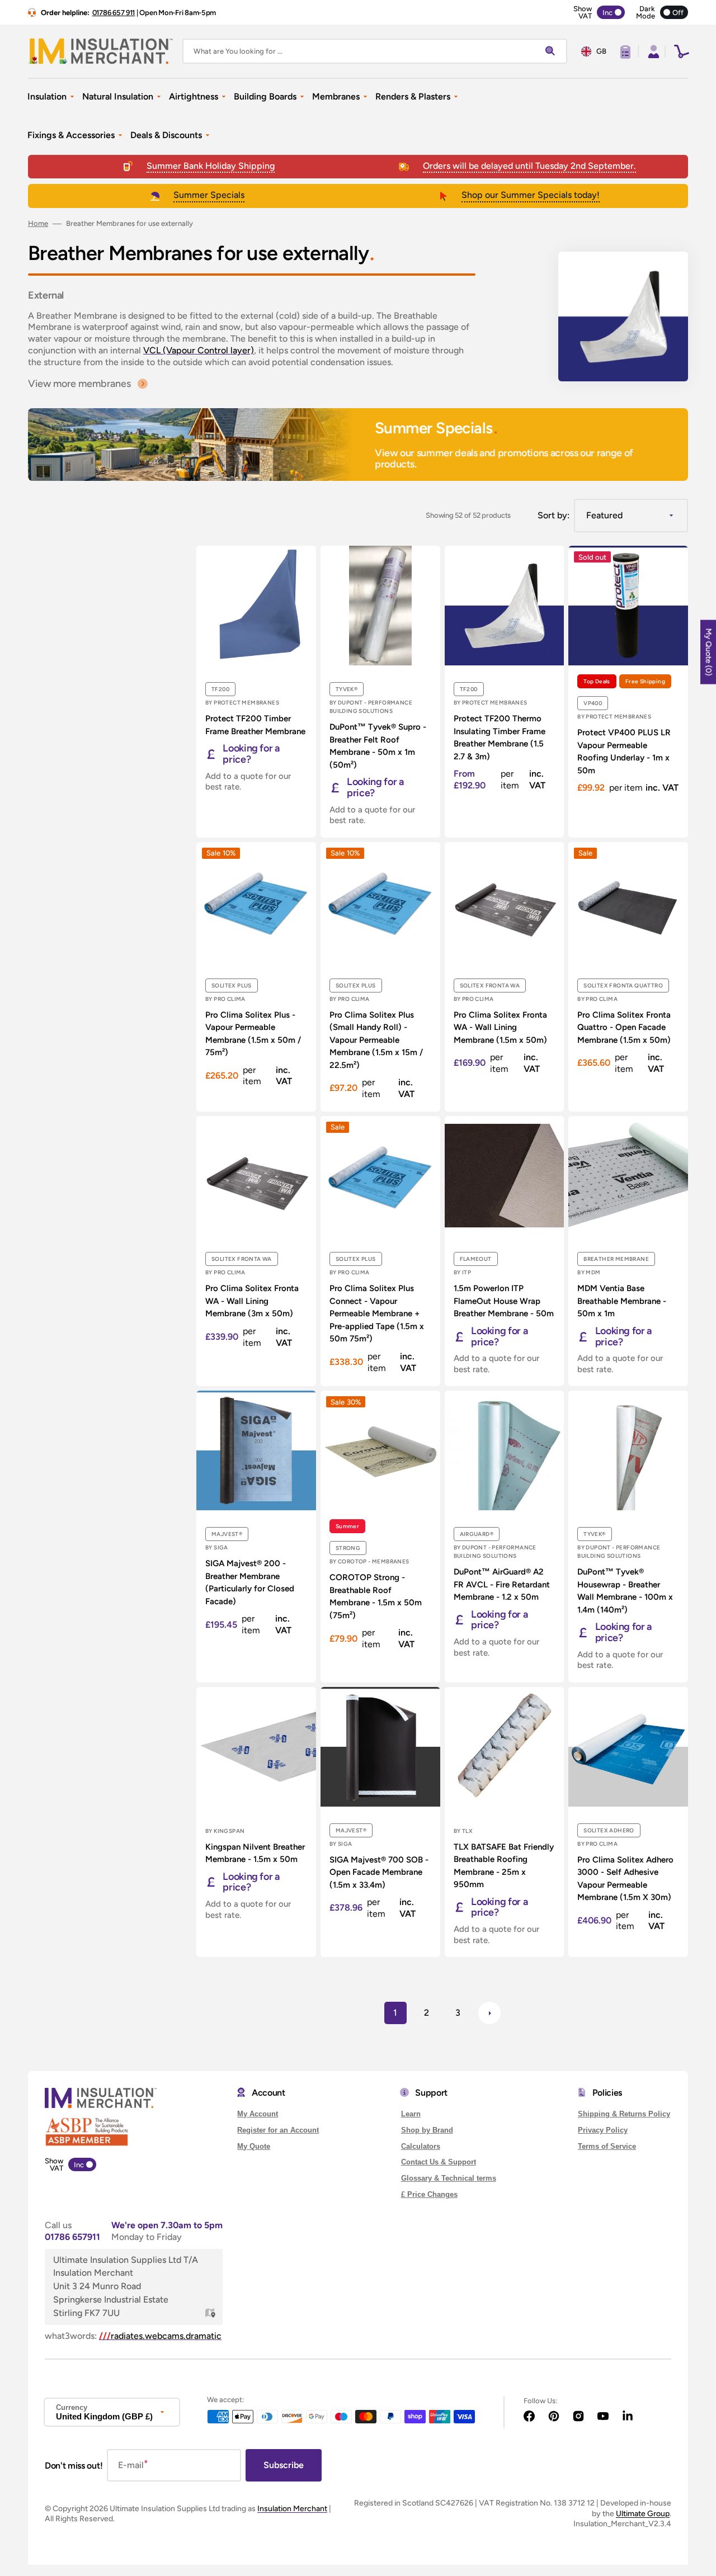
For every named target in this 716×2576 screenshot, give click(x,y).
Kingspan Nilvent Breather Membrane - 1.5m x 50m (255, 1853)
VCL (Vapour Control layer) (199, 350)
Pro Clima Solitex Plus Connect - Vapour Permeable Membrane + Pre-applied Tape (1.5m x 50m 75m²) (377, 1313)
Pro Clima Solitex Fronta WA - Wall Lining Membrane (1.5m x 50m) (500, 1027)
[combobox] (375, 51)
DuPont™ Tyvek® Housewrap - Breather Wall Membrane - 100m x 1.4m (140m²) (625, 1591)
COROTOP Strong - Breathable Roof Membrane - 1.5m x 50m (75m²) (376, 1596)
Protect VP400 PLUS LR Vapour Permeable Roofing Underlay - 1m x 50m (624, 751)
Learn (411, 2114)
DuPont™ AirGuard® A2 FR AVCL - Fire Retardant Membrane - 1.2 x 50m (502, 1584)
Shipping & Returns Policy (624, 2114)
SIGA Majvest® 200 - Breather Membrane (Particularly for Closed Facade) (250, 1582)
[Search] (553, 51)
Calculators (421, 2146)
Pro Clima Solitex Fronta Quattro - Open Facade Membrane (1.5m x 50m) (624, 1027)
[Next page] (489, 2013)
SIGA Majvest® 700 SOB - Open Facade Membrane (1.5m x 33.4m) (379, 1872)
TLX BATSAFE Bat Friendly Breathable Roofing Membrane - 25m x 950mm (504, 1866)
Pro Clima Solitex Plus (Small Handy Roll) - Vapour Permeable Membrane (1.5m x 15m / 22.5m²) (376, 1040)
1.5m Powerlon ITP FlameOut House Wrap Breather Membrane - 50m (504, 1301)
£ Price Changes (429, 2194)
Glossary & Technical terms (449, 2178)
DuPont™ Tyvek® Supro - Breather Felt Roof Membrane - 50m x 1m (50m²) (378, 746)
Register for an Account (278, 2130)
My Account (258, 2114)
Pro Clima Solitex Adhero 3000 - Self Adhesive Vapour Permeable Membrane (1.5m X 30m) (625, 1879)
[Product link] (256, 691)
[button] (652, 51)
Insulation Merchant (292, 2509)
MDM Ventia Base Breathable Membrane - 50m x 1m (622, 1301)
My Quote (254, 2146)
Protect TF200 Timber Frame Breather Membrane (255, 725)
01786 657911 (72, 2237)
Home (38, 223)
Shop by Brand (427, 2130)
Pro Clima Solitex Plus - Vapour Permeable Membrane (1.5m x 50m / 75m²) (253, 1034)
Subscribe (284, 2465)
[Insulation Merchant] (101, 51)
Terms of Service (607, 2146)
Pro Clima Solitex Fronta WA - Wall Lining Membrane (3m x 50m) (252, 1301)
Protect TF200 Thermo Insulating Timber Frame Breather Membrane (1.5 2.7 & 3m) (500, 738)
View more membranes (79, 384)
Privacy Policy (603, 2130)
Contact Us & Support (439, 2162)
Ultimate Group (643, 2514)
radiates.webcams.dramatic (160, 2336)
